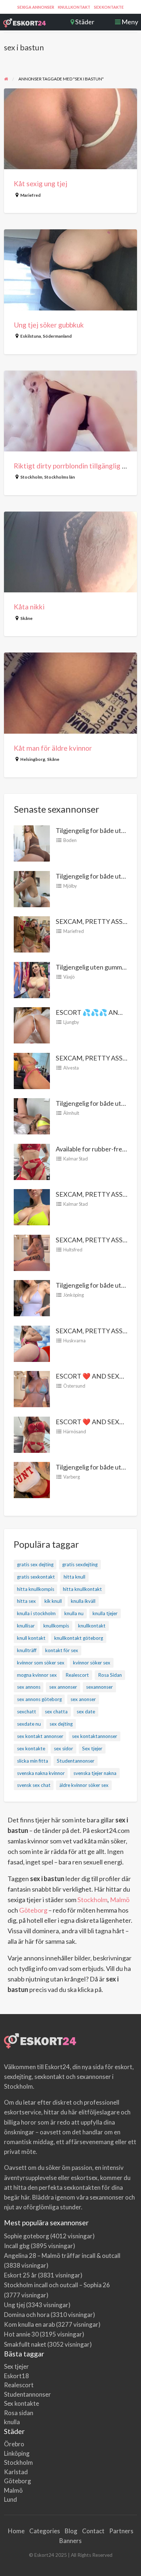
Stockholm (31, 477)
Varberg (72, 1477)
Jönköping (74, 1295)
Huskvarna (74, 1341)
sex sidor (63, 1748)
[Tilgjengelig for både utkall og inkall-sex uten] (32, 1297)
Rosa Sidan (110, 1675)
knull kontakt (31, 1638)
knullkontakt (92, 1626)
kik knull (53, 1601)
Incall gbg (17, 2246)
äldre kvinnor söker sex (84, 1785)
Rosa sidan (19, 2413)
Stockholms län (59, 477)
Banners (70, 2541)
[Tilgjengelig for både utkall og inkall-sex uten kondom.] (32, 843)
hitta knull (74, 1577)
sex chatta (56, 1712)
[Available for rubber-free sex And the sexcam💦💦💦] (32, 1161)
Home (16, 2531)
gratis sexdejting (80, 1564)
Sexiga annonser (36, 7)
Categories (45, 2531)
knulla (12, 2422)
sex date (86, 1712)
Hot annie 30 (21, 2334)
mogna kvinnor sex (37, 1675)
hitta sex (26, 1601)
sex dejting (61, 1724)
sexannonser (99, 1687)
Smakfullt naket (25, 2344)
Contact (93, 2531)
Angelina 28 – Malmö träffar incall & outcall (62, 2256)
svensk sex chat (34, 1785)
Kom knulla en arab (29, 2324)
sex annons (29, 1687)
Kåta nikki (29, 607)
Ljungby (71, 1022)
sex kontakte (31, 1748)
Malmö (120, 1900)
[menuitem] (36, 7)
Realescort (77, 1675)
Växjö (69, 977)
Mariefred (30, 195)
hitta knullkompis (36, 1589)
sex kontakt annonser (40, 1736)
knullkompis (56, 1626)
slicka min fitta (33, 1761)
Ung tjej (14, 2305)
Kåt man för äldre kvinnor (53, 748)
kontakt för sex (62, 1650)
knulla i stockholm (36, 1613)
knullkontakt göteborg (79, 1638)
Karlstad (16, 2472)
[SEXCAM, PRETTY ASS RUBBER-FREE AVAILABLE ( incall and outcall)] (32, 934)
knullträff (27, 1650)
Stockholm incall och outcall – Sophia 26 (57, 2285)
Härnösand (75, 1431)
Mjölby (70, 886)
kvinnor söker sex (92, 1663)
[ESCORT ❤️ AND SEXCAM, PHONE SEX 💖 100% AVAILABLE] (32, 1388)
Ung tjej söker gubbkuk (49, 325)
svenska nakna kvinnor (41, 1773)
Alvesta (71, 1068)
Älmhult (71, 1113)
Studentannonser (76, 1761)
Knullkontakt (74, 7)
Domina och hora (27, 2315)
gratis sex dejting (35, 1564)
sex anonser (83, 1699)
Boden (70, 840)
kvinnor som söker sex (41, 1663)
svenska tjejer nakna (95, 1773)
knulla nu (74, 1613)
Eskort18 (16, 2376)
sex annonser (63, 1687)
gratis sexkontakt (36, 1577)
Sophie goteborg (27, 2236)
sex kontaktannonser (95, 1736)
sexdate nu (29, 1724)
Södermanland (57, 336)
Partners (121, 2531)
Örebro (14, 2444)
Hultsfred (73, 1250)
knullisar (26, 1626)
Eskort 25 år (20, 2275)
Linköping (17, 2453)
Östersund (74, 1386)
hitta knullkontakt (82, 1589)
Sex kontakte (109, 7)
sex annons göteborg (39, 1699)
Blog (71, 2531)
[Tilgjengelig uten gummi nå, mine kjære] (32, 979)
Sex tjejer (92, 1748)
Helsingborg (33, 759)
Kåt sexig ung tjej (40, 184)
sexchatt (27, 1712)
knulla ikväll (83, 1601)
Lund (10, 2499)
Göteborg (33, 1910)
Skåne (26, 618)
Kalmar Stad (76, 1159)
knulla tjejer (105, 1613)
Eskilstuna (31, 336)
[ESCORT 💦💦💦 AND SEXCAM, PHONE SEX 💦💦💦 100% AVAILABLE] (32, 1025)
